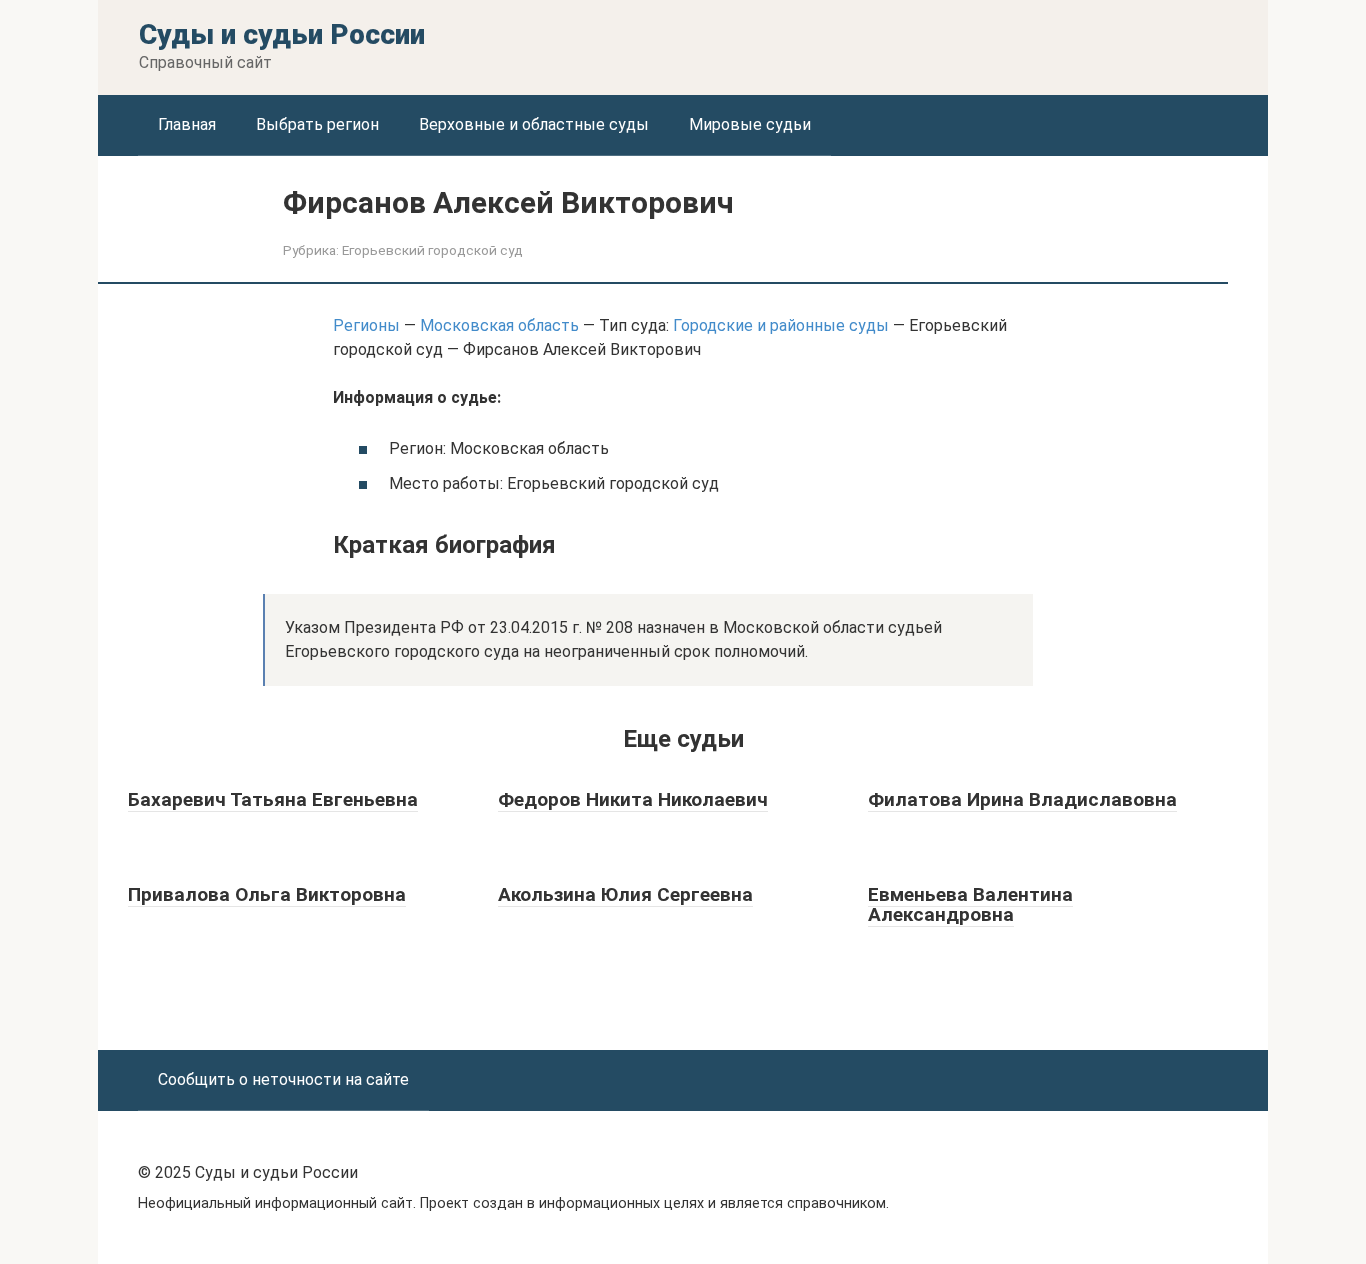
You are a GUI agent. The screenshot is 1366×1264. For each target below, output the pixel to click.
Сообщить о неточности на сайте (283, 1079)
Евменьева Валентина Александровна (970, 905)
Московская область (499, 325)
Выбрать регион (317, 124)
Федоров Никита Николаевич (633, 799)
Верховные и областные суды (534, 124)
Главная (187, 124)
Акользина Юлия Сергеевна (625, 894)
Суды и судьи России (282, 34)
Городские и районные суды (781, 325)
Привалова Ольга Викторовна (267, 894)
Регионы (366, 325)
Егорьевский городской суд (432, 250)
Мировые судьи (750, 124)
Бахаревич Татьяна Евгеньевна (273, 799)
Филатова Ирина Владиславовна (1022, 799)
